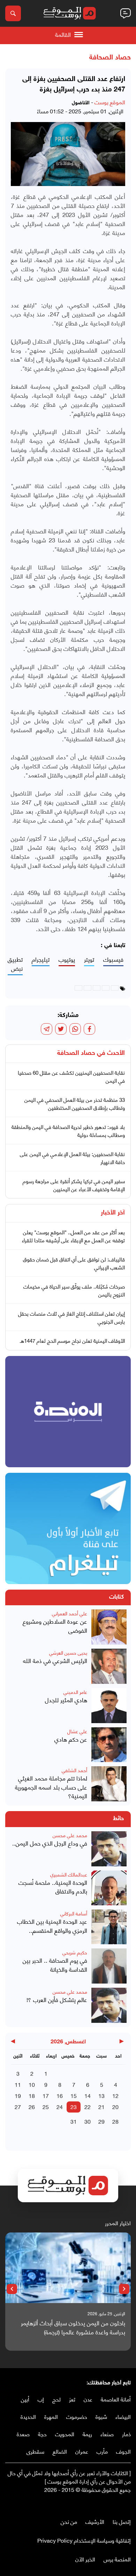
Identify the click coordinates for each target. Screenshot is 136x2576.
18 (32, 2095)
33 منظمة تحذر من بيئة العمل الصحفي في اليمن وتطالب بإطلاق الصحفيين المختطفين (75, 1103)
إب (41, 2399)
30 (88, 2121)
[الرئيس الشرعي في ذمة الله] (109, 1666)
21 (101, 2106)
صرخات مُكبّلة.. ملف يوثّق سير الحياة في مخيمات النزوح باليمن (74, 1290)
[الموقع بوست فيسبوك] (127, 2504)
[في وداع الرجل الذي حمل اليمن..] (109, 1849)
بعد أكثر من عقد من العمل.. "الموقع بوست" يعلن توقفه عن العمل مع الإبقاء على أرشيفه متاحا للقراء (73, 1236)
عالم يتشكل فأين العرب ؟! (57, 2000)
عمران (82, 2451)
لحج (56, 2399)
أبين (25, 2399)
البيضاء (123, 2416)
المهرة (51, 2416)
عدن (88, 2399)
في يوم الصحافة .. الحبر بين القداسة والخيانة (55, 1965)
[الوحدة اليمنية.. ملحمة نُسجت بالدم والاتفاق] (109, 1888)
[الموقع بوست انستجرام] (106, 2504)
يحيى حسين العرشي (68, 1652)
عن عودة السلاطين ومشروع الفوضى (55, 1626)
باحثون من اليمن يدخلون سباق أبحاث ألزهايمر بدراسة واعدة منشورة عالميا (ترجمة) (73, 2327)
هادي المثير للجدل (66, 1700)
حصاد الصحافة (110, 58)
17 (46, 2095)
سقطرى (35, 2451)
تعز (72, 2399)
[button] (124, 2289)
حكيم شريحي (75, 1952)
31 (74, 2121)
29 (101, 2121)
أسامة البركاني (74, 1913)
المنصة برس (117, 2559)
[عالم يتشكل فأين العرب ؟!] (109, 2005)
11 (18, 2084)
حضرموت (77, 2416)
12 (115, 2095)
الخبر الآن (85, 2559)
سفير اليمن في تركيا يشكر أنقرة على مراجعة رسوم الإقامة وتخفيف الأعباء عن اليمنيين (74, 1185)
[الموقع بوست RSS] (99, 2504)
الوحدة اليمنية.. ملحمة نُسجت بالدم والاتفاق (53, 1887)
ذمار (126, 2434)
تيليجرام (41, 959)
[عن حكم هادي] (109, 1745)
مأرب (102, 2451)
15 (74, 2095)
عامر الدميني (75, 1692)
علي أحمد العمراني (70, 1613)
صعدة (23, 2434)
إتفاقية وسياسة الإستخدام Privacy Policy (84, 2540)
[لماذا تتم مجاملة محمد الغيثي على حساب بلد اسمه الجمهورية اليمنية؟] (109, 1784)
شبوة (101, 2416)
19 (18, 2095)
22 (88, 2106)
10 (32, 2084)
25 (46, 2106)
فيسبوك (113, 959)
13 (101, 2095)
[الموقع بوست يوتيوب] (113, 2504)
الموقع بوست (110, 102)
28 (115, 2121)
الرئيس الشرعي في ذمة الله (55, 1661)
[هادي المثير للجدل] (109, 1706)
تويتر (89, 959)
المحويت (65, 2434)
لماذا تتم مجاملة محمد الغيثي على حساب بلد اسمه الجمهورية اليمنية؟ (51, 1787)
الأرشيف (95, 2521)
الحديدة (28, 2416)
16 (60, 2095)
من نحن (69, 2521)
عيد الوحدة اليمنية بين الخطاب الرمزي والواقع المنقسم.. (52, 1926)
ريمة (87, 2434)
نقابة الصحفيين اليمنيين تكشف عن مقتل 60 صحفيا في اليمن (71, 1076)
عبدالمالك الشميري (69, 1874)
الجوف (123, 2451)
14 (88, 2095)
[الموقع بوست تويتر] (120, 2504)
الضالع (60, 2451)
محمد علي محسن (70, 1835)
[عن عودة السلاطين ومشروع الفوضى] (109, 1627)
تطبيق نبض (15, 964)
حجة (42, 2434)
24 (60, 2106)
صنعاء (107, 2434)
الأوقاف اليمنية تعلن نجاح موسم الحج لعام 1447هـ (72, 1340)
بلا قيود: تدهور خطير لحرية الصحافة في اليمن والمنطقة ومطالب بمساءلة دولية (68, 1130)
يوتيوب (67, 959)
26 (32, 2106)
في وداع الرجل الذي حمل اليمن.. (50, 1843)
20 (115, 2106)
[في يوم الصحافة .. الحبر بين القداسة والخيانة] (109, 1966)
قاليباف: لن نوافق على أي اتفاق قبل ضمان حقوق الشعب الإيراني (74, 1263)
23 (74, 2106)
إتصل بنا (122, 2521)
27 (18, 2106)
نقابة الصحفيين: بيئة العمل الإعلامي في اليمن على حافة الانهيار (72, 1158)
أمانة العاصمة (116, 2399)
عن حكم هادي (71, 1739)
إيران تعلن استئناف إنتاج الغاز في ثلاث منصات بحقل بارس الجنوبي (71, 1317)
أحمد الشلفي (74, 1770)
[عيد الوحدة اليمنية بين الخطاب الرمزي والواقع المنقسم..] (109, 1927)
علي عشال (77, 1731)
